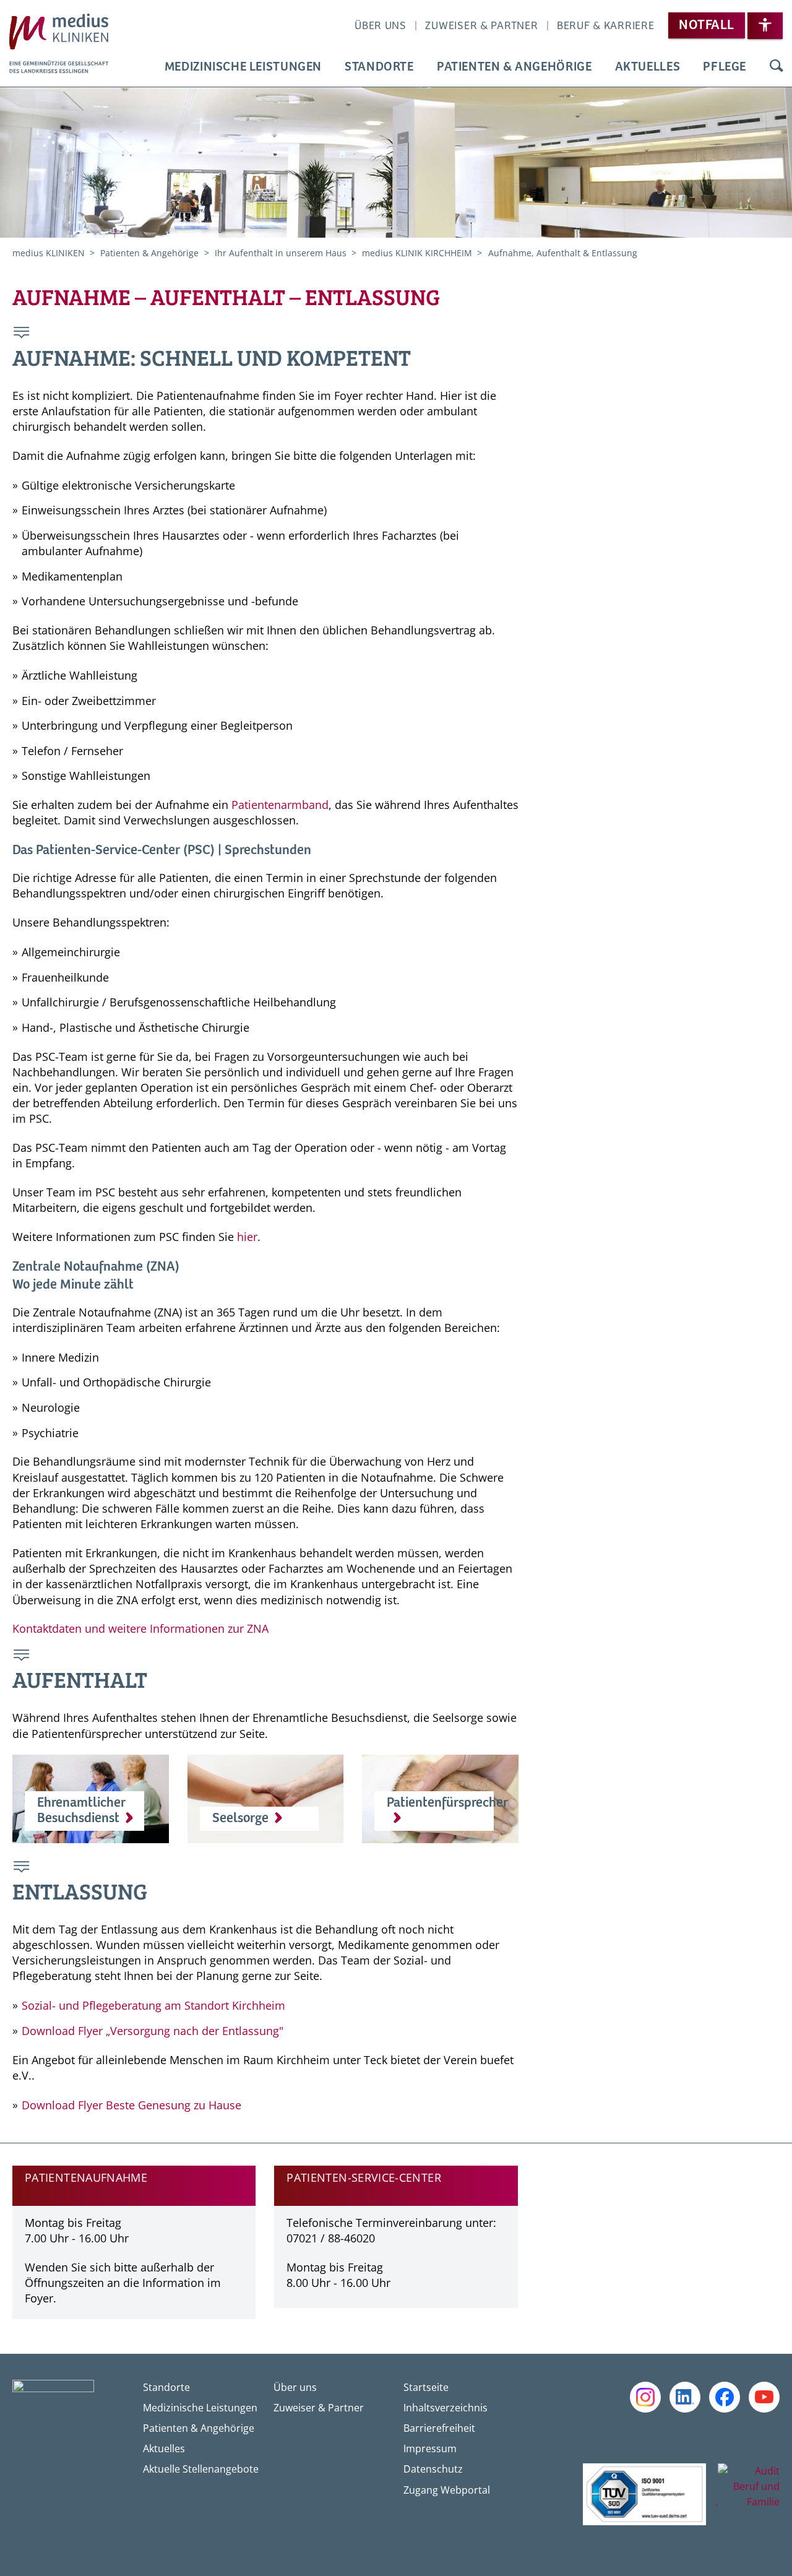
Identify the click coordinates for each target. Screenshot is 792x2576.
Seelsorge (240, 1818)
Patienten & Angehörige (514, 67)
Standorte (379, 67)
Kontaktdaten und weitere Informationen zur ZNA (140, 1628)
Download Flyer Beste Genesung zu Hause (131, 2105)
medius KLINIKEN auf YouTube (764, 2397)
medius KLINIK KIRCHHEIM (418, 253)
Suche (776, 67)
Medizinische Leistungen (243, 67)
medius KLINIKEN (50, 253)
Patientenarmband (280, 805)
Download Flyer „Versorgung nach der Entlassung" (153, 2031)
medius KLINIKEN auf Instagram (645, 2397)
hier (247, 1237)
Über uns (381, 26)
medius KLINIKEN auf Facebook (725, 2397)
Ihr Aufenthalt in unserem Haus (282, 253)
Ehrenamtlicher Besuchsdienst (81, 1811)
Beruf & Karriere (606, 26)
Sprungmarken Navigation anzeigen (22, 334)
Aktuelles (648, 67)
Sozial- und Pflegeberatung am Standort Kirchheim (153, 2005)
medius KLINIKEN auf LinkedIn (685, 2397)
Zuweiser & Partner (481, 26)
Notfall (706, 25)
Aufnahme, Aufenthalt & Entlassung (563, 253)
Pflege (725, 67)
